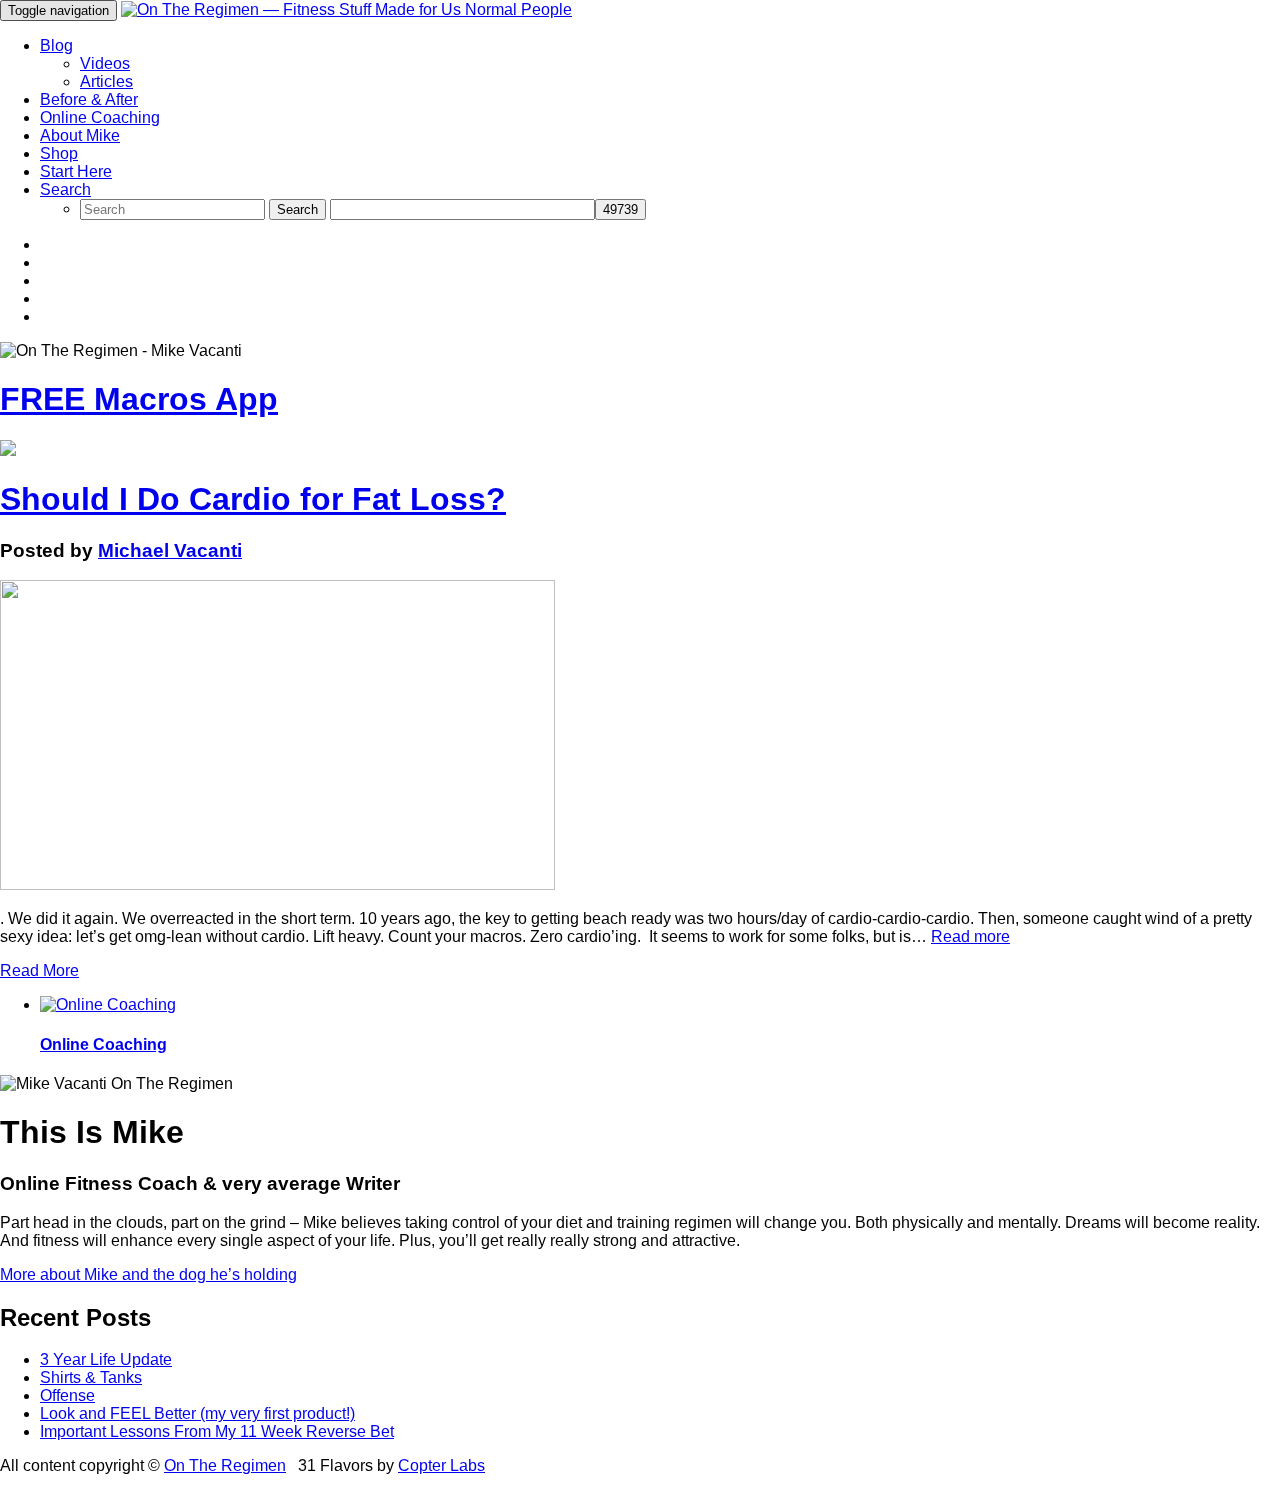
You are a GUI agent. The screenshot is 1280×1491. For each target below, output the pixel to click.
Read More (39, 970)
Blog (56, 45)
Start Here (76, 171)
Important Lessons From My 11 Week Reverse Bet (217, 1431)
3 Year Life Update (106, 1359)
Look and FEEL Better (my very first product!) (197, 1413)
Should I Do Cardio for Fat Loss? (253, 499)
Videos (105, 63)
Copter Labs (441, 1465)
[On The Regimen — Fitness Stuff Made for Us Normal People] (346, 9)
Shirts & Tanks (91, 1377)
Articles (106, 81)
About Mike (80, 135)
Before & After (89, 99)
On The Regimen (225, 1465)
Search (65, 189)
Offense (67, 1395)
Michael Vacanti (170, 550)
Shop (59, 153)
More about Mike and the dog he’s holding (148, 1274)
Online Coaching (100, 117)
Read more (970, 936)
